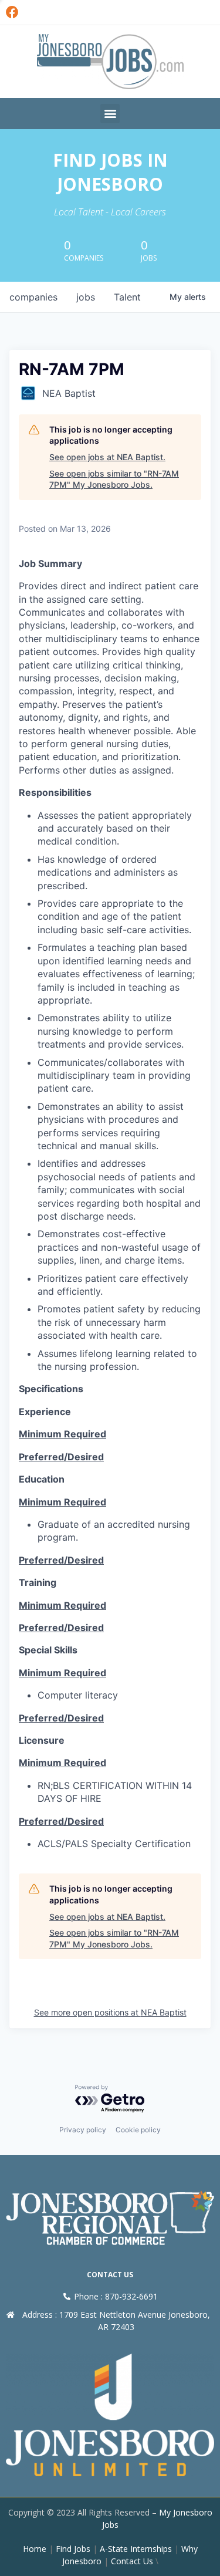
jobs (86, 297)
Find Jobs (73, 2549)
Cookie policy (138, 2130)
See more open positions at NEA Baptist (110, 2012)
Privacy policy (83, 2130)
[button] (110, 114)
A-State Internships (136, 2549)
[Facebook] (12, 12)
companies (33, 297)
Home (35, 2549)
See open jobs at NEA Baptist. (107, 457)
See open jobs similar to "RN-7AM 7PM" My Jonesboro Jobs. (114, 479)
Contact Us (132, 2561)
